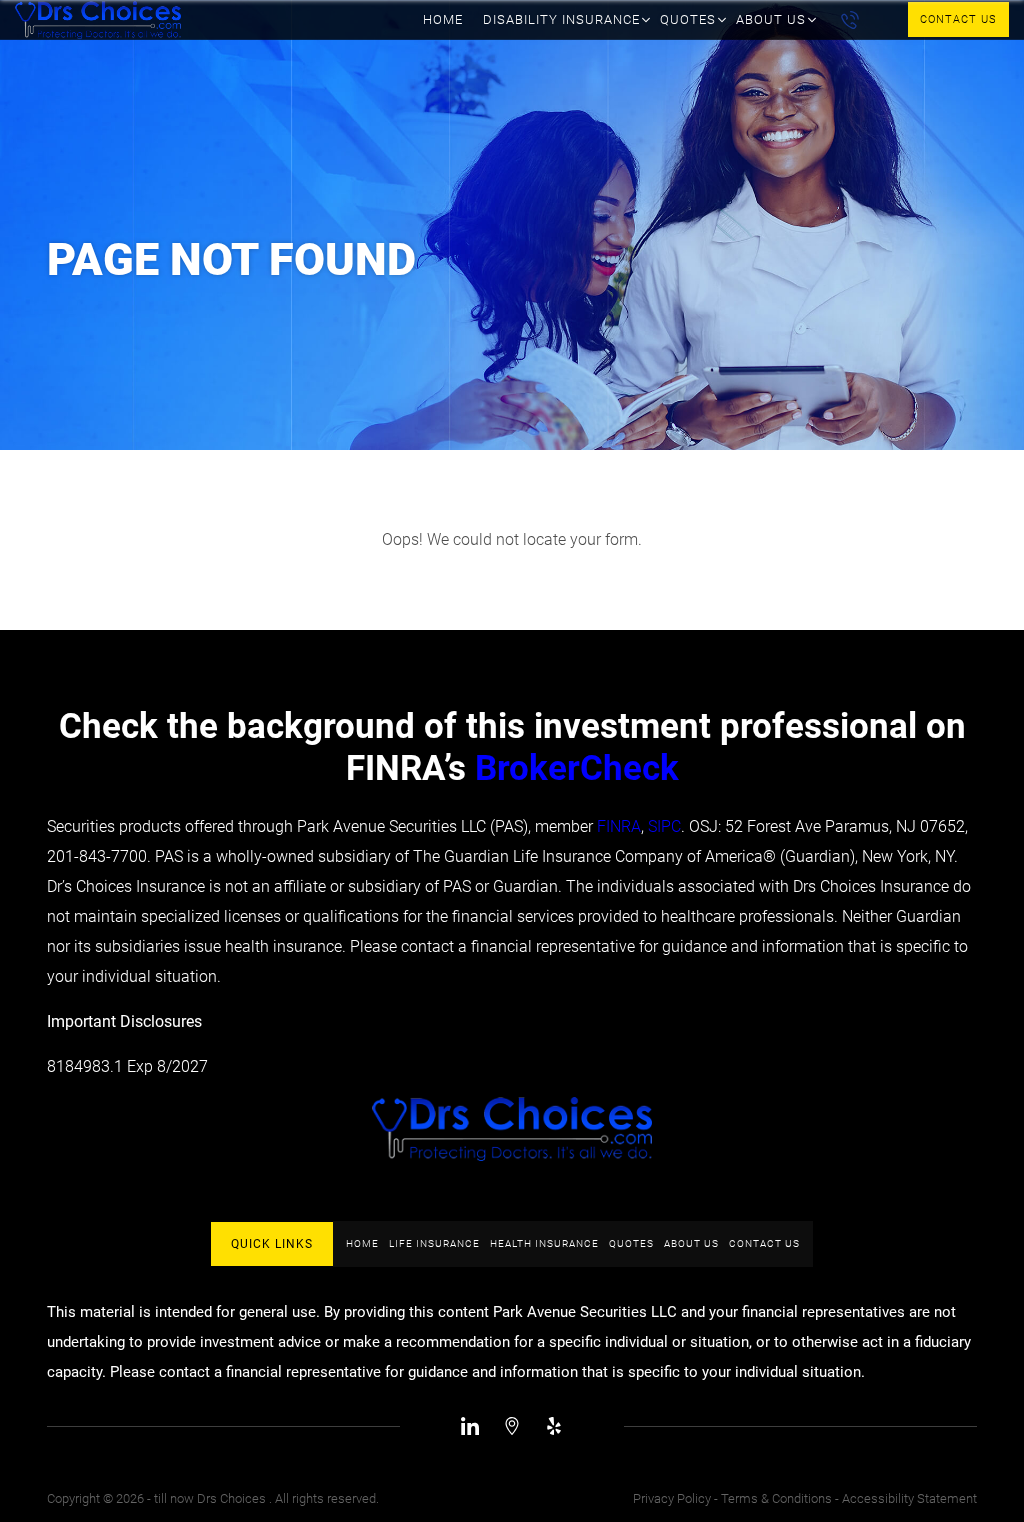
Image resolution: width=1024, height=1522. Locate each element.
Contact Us (958, 19)
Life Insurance (434, 1243)
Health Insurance (544, 1243)
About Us (771, 19)
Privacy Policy (672, 1498)
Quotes (688, 19)
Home (443, 19)
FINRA (619, 826)
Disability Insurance (561, 19)
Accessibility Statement (909, 1498)
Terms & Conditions (776, 1498)
